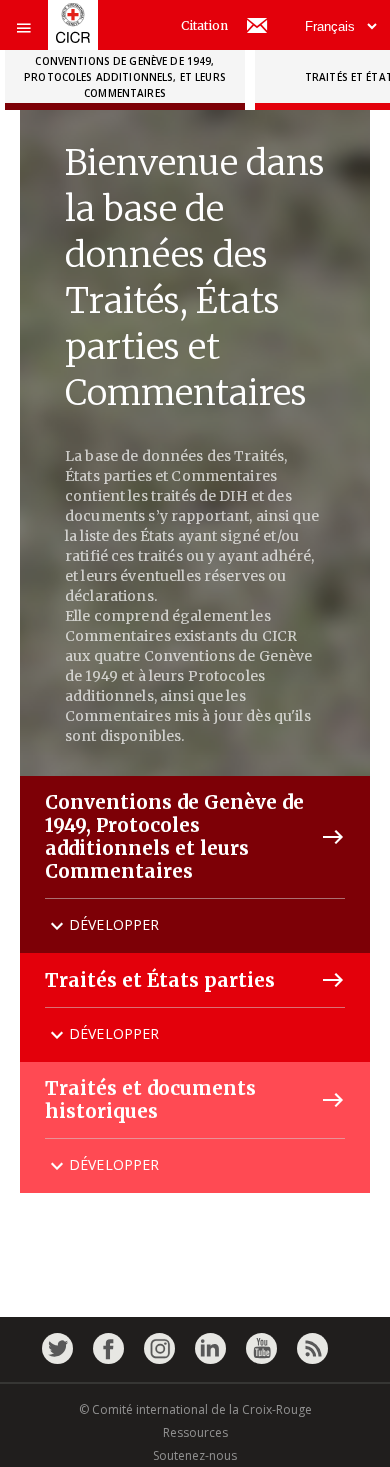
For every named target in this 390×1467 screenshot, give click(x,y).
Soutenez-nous (195, 1455)
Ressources (195, 1432)
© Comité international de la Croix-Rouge (195, 1409)
